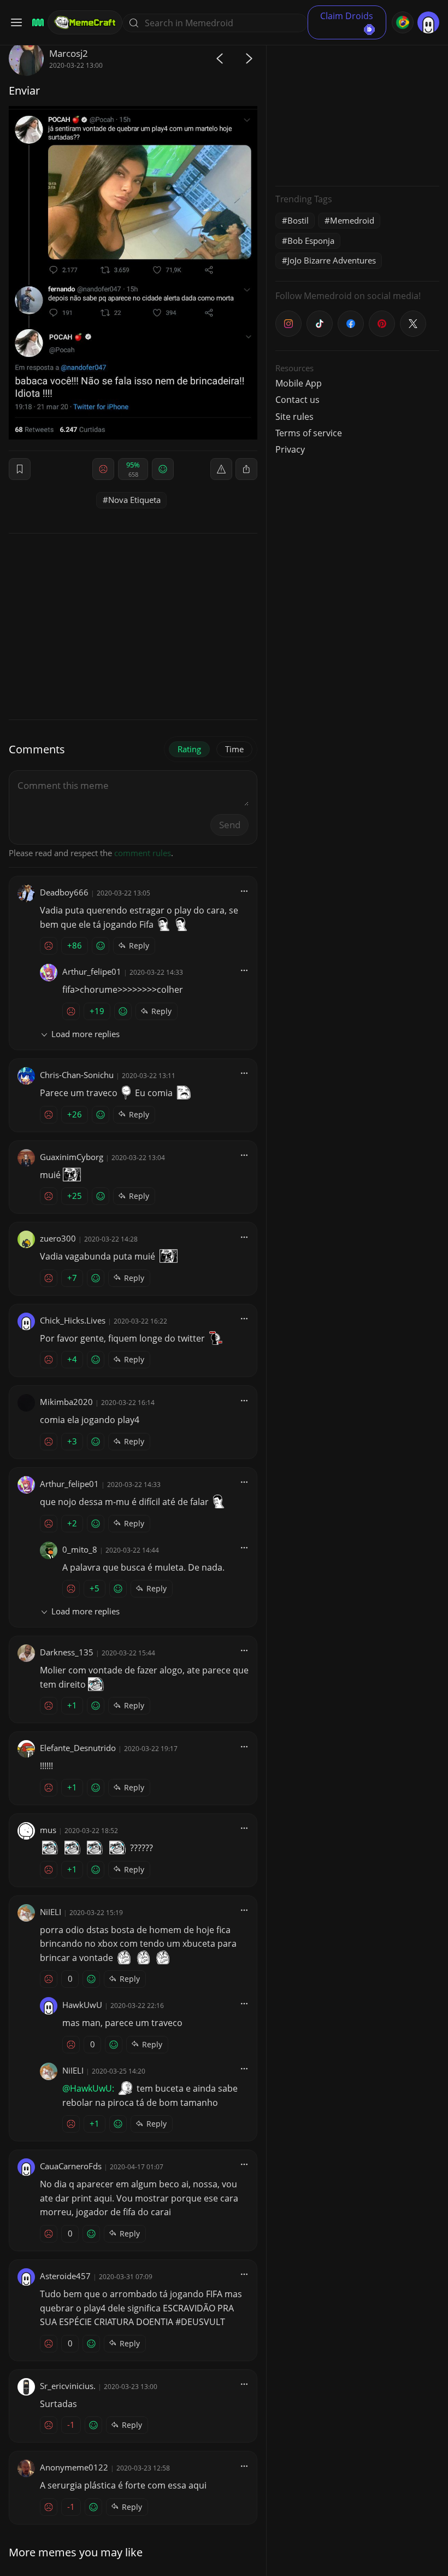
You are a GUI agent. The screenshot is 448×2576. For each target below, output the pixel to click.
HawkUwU (82, 2005)
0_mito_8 (80, 1549)
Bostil (298, 220)
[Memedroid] (36, 23)
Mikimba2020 (66, 1402)
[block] (246, 469)
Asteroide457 (65, 2276)
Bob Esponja (311, 241)
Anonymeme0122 (74, 2467)
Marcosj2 (69, 53)
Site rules (294, 417)
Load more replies (86, 1034)
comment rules (143, 853)
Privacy (290, 449)
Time (234, 749)
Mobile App (299, 383)
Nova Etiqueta (134, 500)
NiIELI (51, 1912)
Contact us (297, 400)
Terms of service (309, 433)
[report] (221, 469)
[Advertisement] (357, 109)
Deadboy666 (64, 892)
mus (48, 1830)
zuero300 (58, 1238)
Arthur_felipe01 (92, 971)
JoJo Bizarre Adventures (332, 260)
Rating (189, 749)
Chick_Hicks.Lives (73, 1320)
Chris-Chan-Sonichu (77, 1075)
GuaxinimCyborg (72, 1157)
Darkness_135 (67, 1652)
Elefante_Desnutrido (78, 1748)
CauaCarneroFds (71, 2166)
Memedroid (352, 220)
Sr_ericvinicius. (68, 2386)
